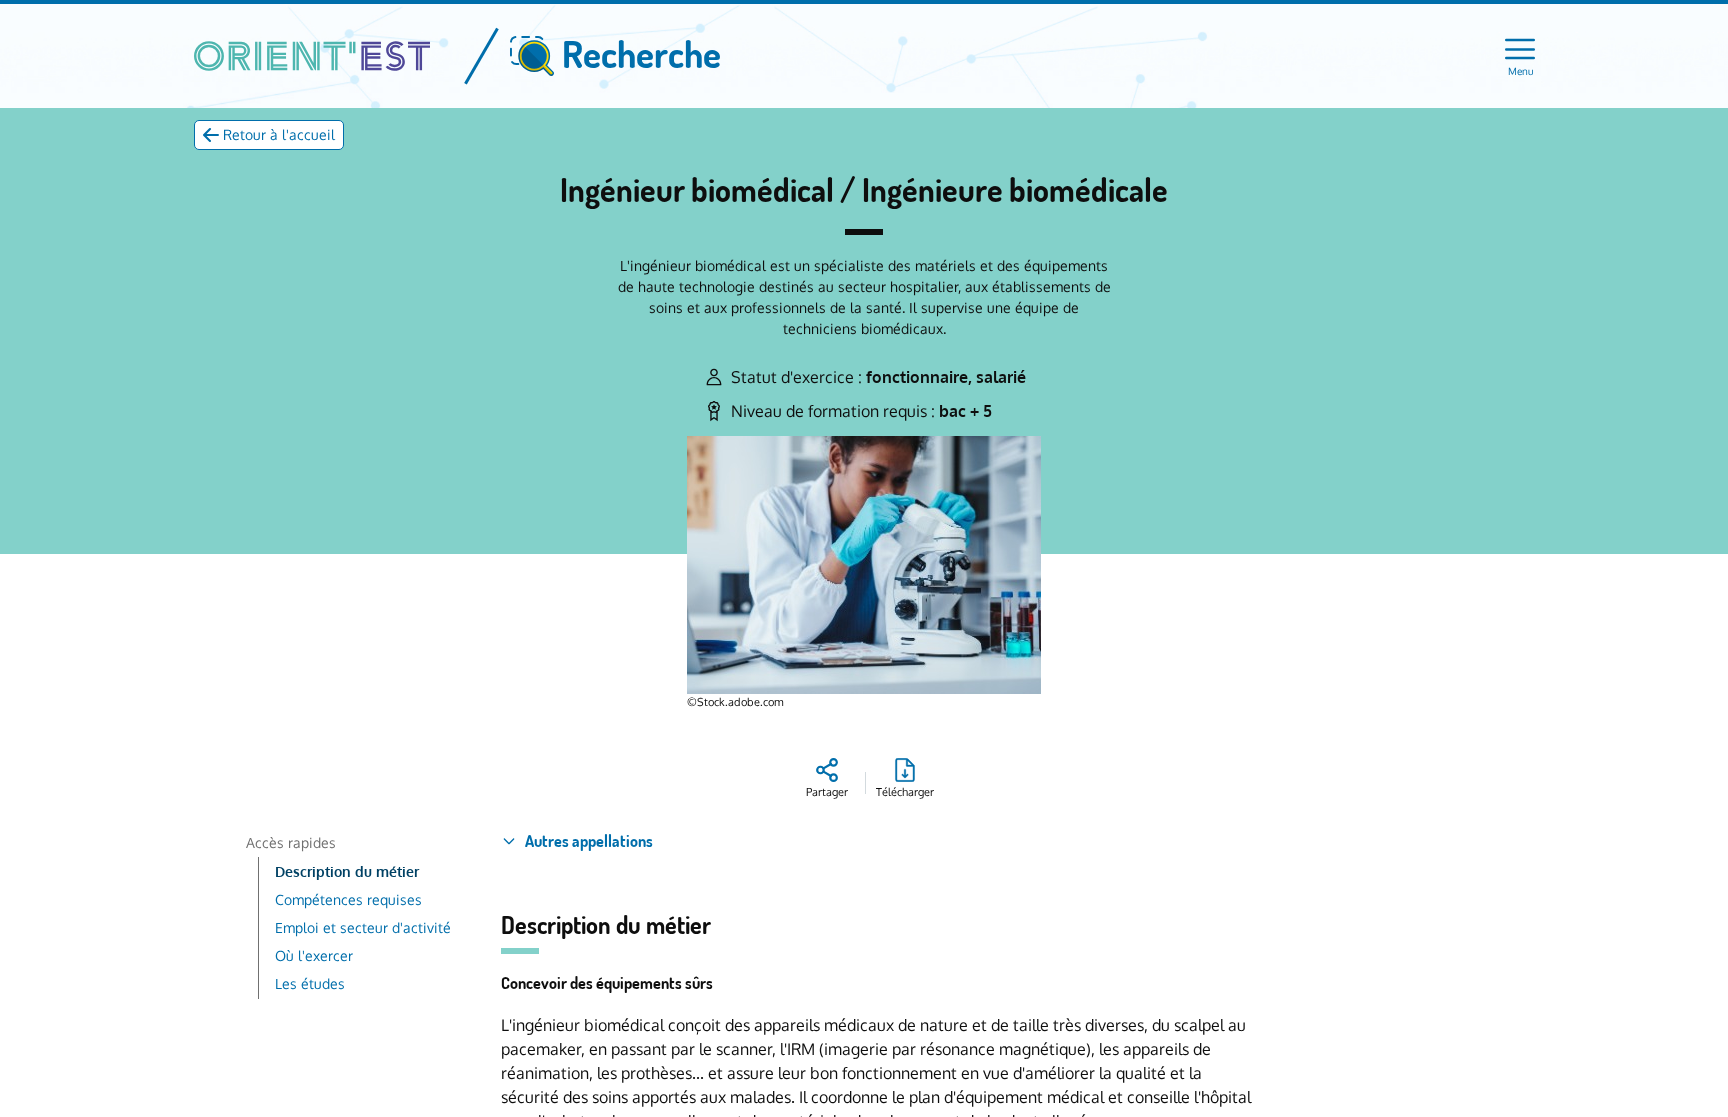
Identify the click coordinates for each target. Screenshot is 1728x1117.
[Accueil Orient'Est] (312, 56)
